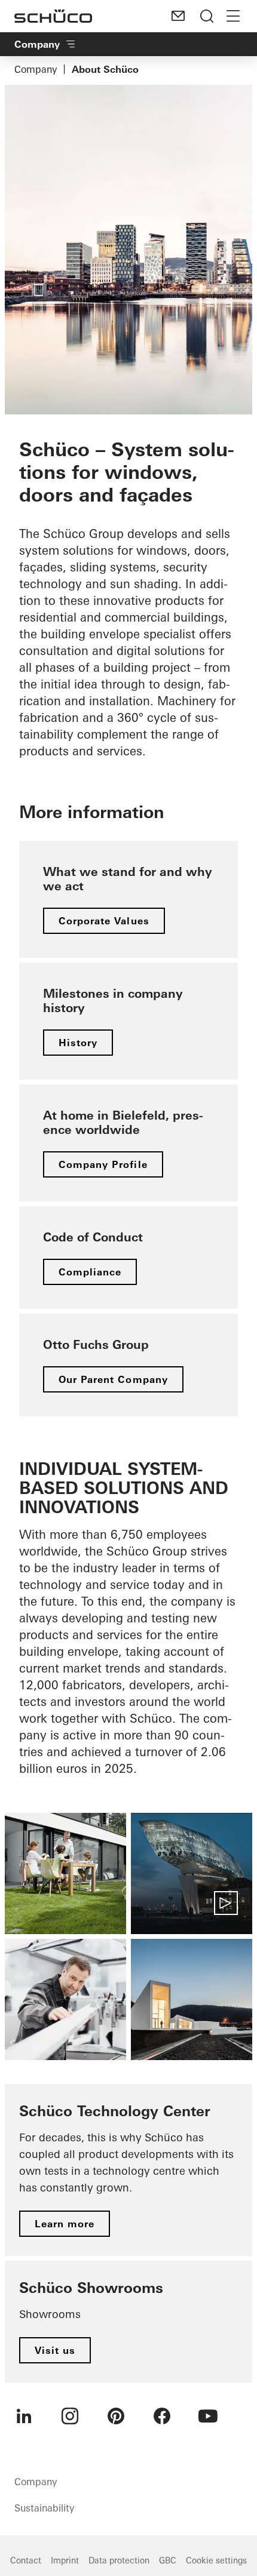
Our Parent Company (113, 1379)
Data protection (119, 2560)
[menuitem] (24, 2416)
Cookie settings (216, 2560)
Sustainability (44, 2508)
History (78, 1043)
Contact (26, 2560)
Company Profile (103, 1164)
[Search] (207, 16)
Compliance (90, 1272)
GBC (168, 2560)
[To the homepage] (53, 16)
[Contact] (178, 16)
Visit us (55, 2350)
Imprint (65, 2560)
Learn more (65, 2224)
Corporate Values (104, 921)
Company (36, 69)
